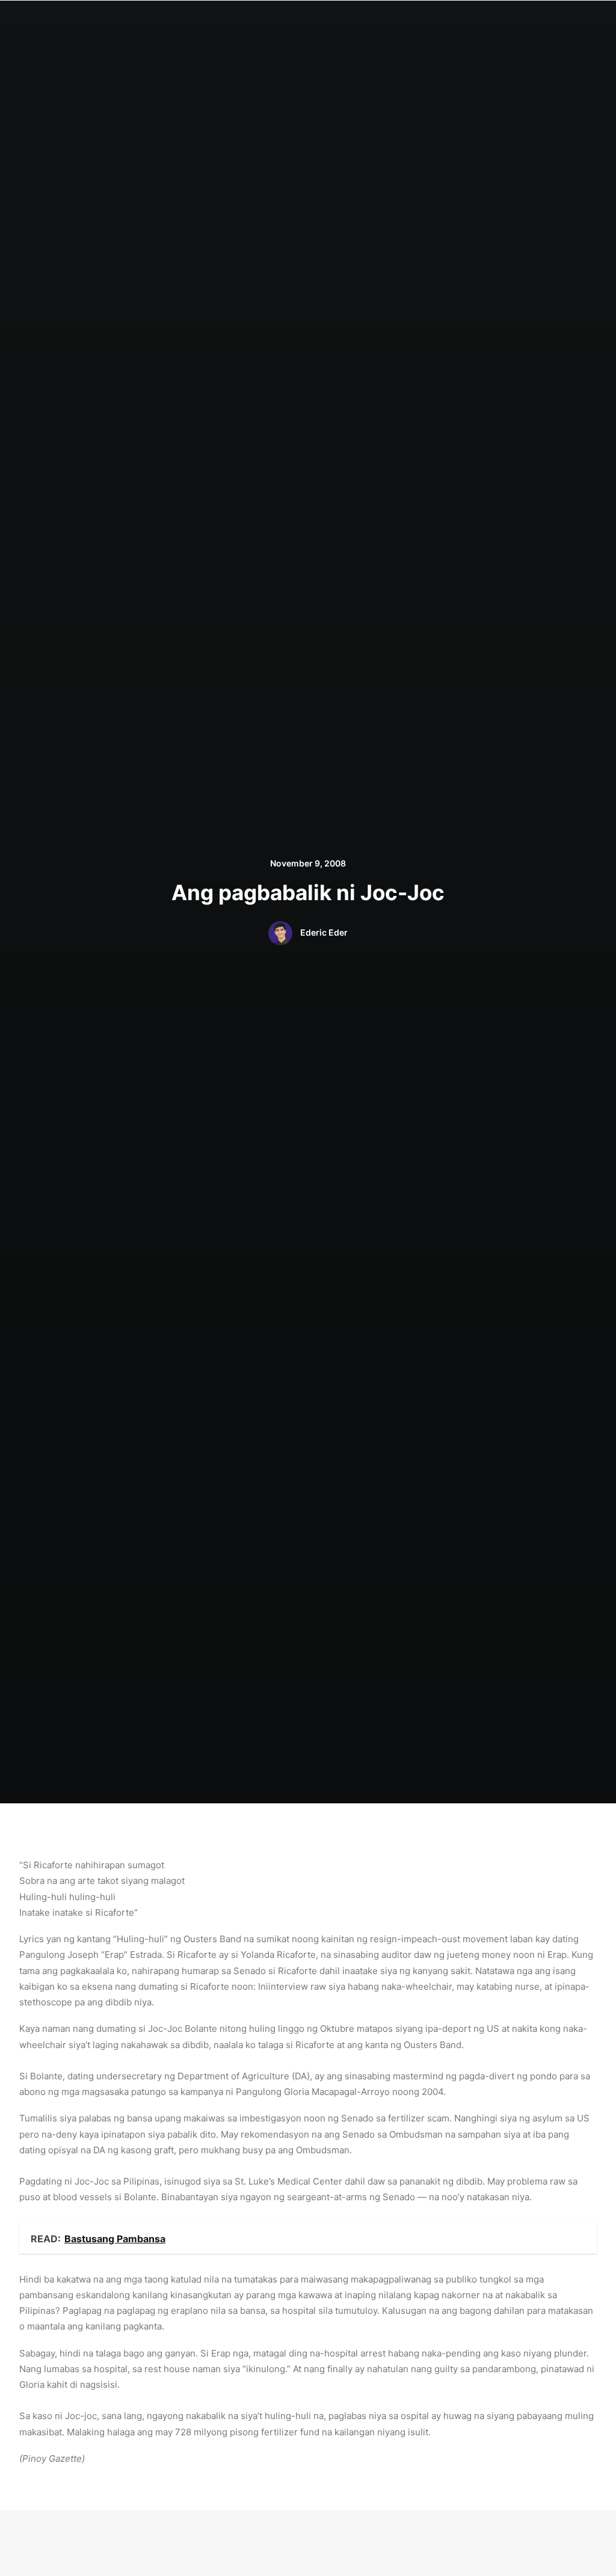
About (244, 22)
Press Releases (411, 22)
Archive (473, 22)
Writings (349, 22)
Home (204, 22)
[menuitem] (204, 22)
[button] (516, 22)
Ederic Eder (324, 932)
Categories (294, 22)
